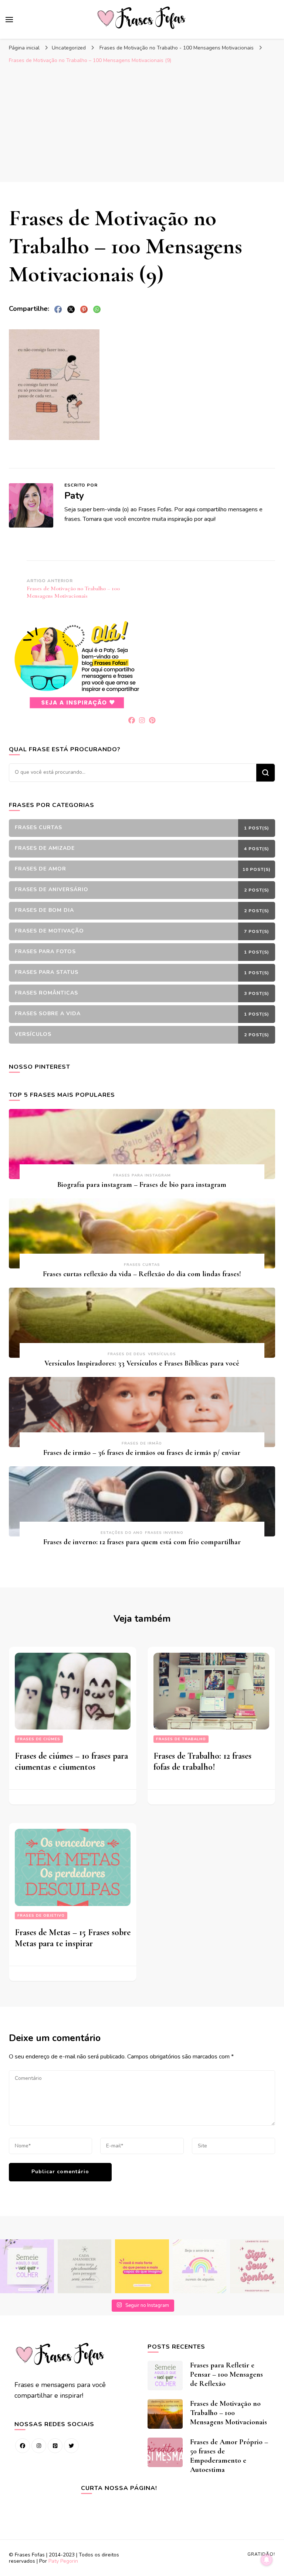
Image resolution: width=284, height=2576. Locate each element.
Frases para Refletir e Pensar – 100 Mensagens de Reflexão (226, 2374)
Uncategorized (69, 48)
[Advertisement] (142, 123)
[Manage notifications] (267, 2560)
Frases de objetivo (41, 1916)
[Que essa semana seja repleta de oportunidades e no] (85, 2266)
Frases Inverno (164, 1533)
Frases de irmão (142, 1443)
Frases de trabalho (181, 1739)
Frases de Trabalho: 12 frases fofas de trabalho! (202, 1761)
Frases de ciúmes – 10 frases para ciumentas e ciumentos (71, 1761)
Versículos (162, 1354)
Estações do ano (122, 1533)
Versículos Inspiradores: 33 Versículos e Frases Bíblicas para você (142, 1363)
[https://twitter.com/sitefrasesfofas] (71, 2446)
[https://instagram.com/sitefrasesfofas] (39, 2446)
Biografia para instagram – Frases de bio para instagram (142, 1185)
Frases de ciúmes (39, 1739)
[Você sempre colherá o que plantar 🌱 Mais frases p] (27, 2266)
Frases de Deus (127, 1354)
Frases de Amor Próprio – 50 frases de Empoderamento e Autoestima (229, 2456)
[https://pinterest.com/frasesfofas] (55, 2446)
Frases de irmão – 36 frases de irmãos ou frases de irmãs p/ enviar (142, 1453)
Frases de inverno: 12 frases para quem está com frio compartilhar (142, 1542)
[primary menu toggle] (9, 20)
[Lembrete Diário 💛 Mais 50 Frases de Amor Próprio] (257, 2266)
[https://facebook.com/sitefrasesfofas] (23, 2446)
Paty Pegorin (63, 2561)
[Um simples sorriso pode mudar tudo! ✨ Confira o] (200, 2266)
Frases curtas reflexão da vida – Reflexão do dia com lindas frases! (142, 1274)
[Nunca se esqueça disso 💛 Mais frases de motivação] (142, 2266)
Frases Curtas (142, 1265)
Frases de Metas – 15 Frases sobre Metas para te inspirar (73, 1938)
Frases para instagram (142, 1175)
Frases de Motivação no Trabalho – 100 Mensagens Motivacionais (229, 2413)
